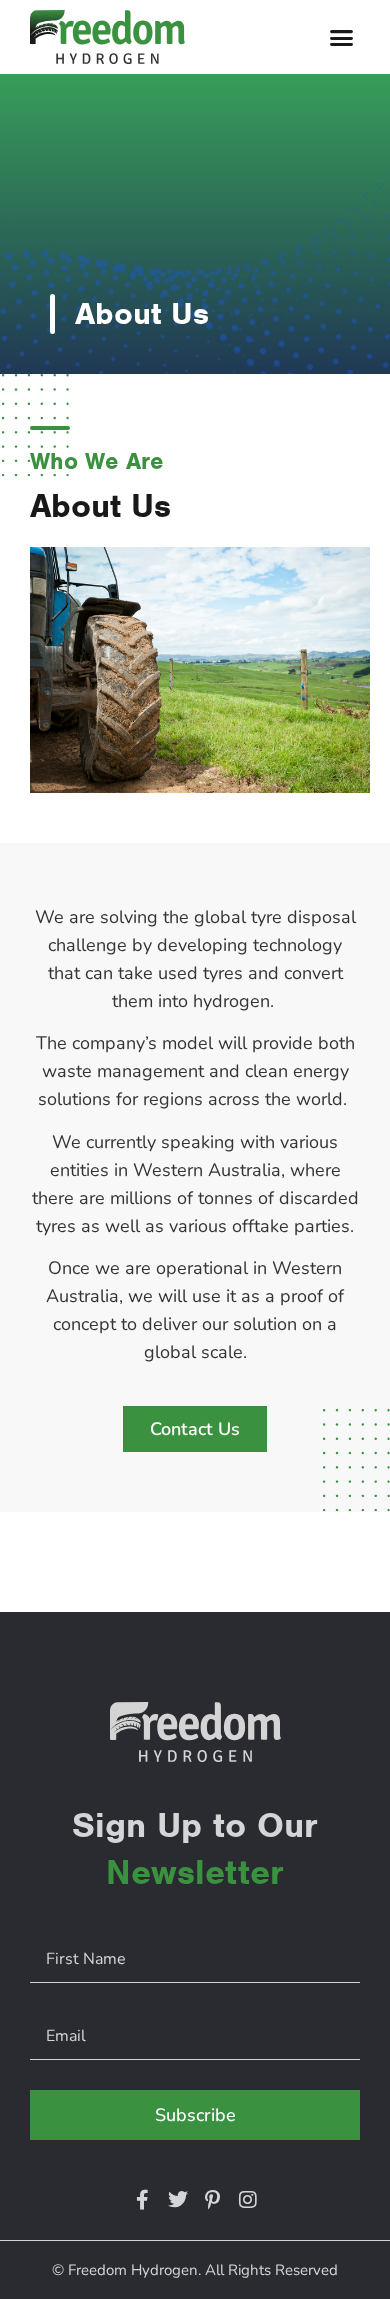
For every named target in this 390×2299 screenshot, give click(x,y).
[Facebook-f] (143, 2200)
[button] (342, 37)
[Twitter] (178, 2200)
